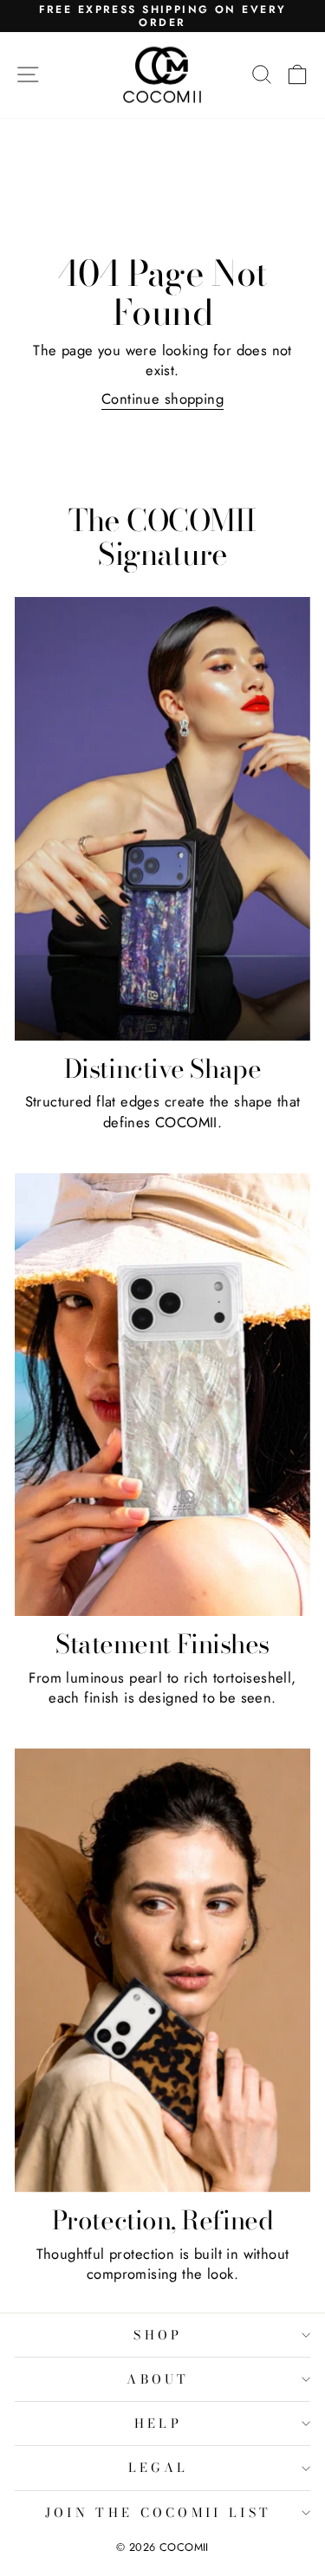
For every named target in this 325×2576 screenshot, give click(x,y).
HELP (158, 2424)
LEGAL (159, 2468)
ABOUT (158, 2379)
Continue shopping (162, 399)
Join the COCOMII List (159, 2513)
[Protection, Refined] (162, 1970)
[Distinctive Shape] (162, 819)
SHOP (158, 2335)
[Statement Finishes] (162, 1395)
